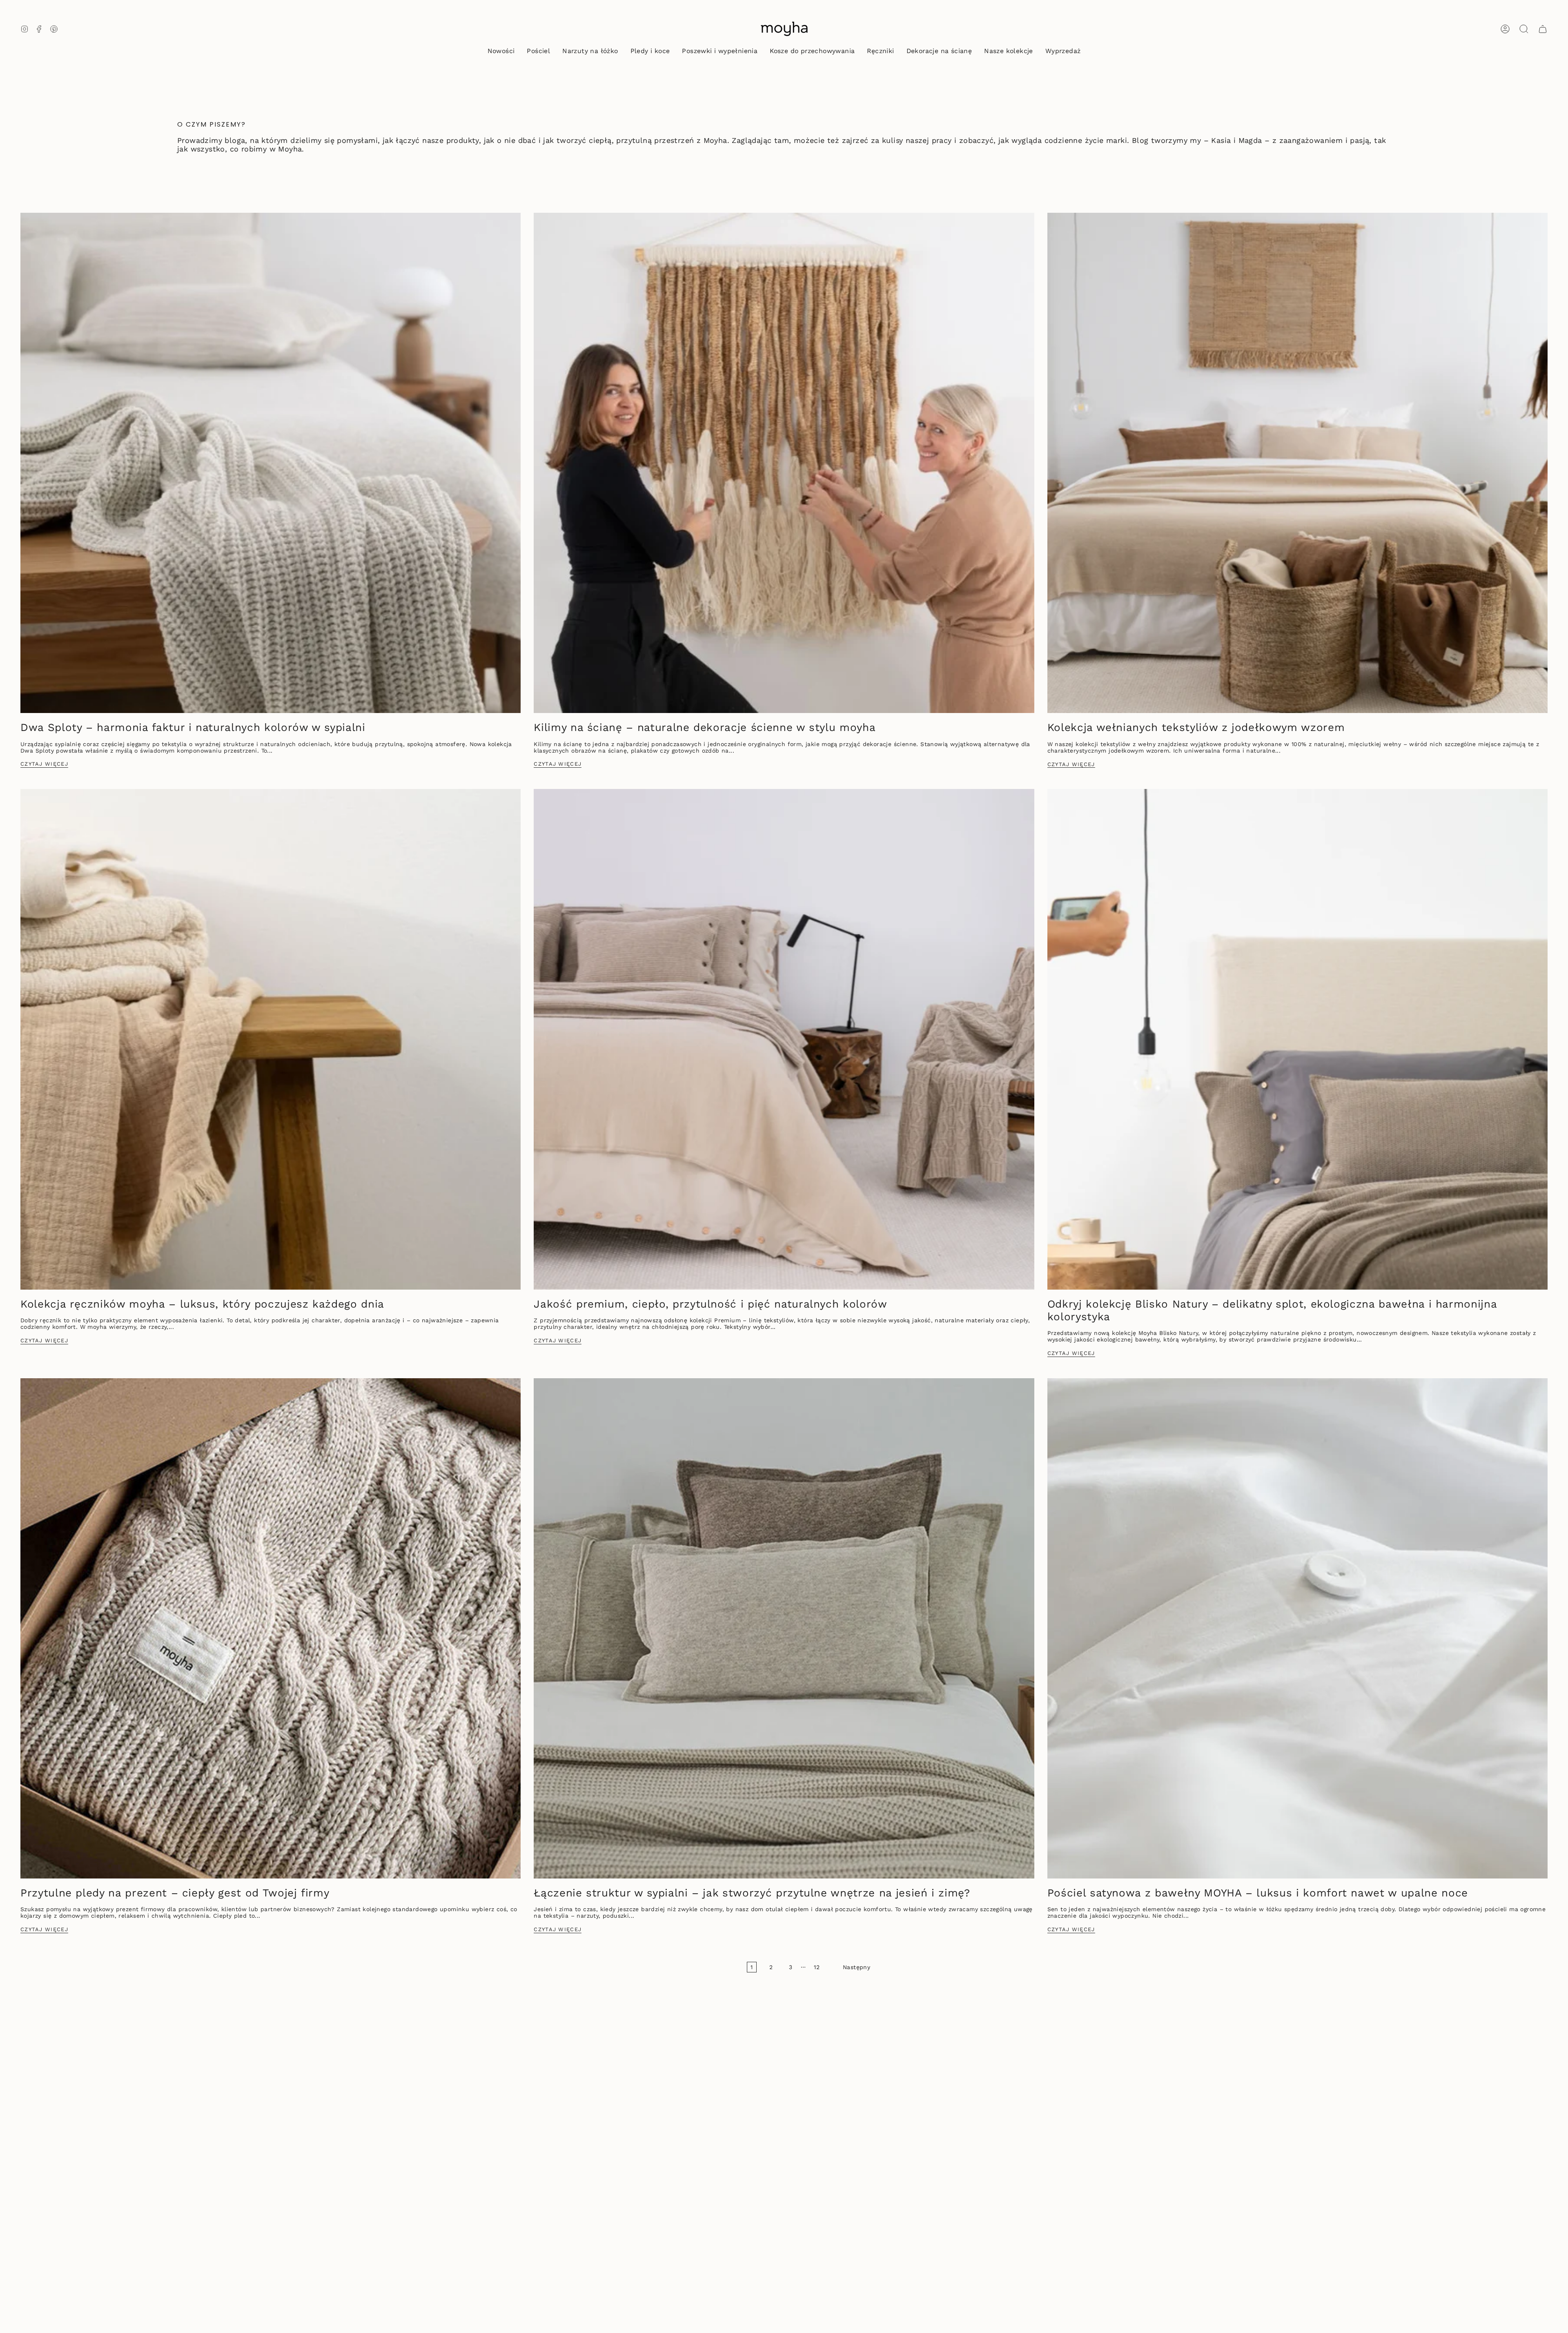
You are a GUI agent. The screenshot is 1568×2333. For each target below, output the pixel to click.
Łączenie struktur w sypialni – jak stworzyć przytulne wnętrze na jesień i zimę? (752, 1893)
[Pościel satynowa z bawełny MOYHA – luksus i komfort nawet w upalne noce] (1297, 1628)
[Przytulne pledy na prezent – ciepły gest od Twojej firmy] (271, 1628)
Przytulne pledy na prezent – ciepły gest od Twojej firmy (175, 1893)
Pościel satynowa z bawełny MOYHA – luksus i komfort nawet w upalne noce (1258, 1893)
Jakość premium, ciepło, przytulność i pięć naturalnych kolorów (710, 1304)
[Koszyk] (1543, 29)
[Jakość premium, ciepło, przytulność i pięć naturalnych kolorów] (784, 1039)
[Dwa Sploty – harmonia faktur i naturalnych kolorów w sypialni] (271, 463)
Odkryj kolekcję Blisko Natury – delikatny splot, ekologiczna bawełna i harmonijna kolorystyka (1272, 1310)
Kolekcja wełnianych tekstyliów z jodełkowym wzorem (1196, 727)
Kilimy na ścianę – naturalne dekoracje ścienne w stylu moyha (705, 727)
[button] (538, 52)
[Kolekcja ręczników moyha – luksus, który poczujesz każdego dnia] (271, 1039)
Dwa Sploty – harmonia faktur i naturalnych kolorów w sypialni (193, 727)
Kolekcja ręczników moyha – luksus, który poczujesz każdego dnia (202, 1304)
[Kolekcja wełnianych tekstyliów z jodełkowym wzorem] (1297, 463)
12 (817, 1967)
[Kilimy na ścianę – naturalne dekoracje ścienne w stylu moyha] (784, 463)
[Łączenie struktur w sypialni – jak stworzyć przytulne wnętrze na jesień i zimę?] (784, 1628)
